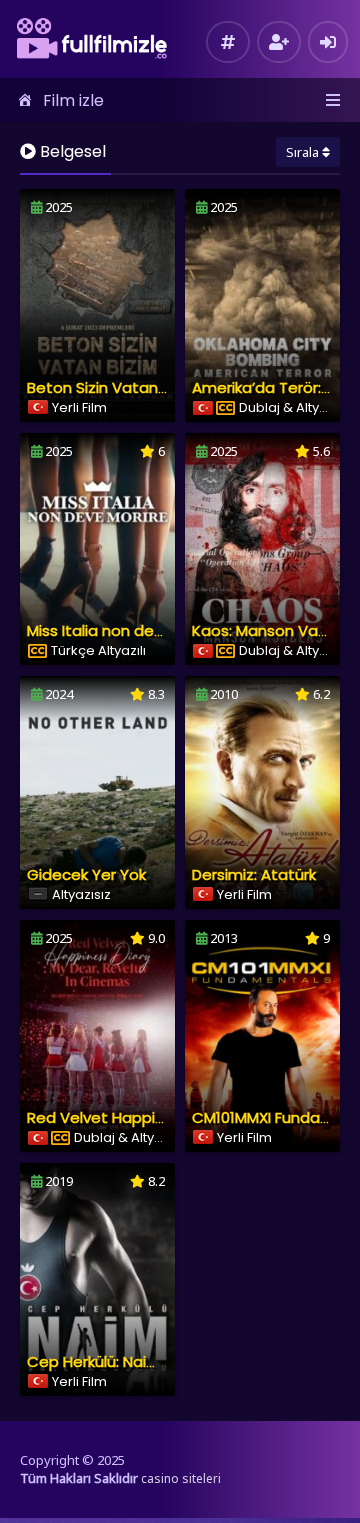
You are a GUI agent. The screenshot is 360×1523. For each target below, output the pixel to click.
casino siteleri (181, 1478)
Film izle (73, 100)
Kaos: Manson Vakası (269, 630)
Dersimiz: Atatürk (254, 874)
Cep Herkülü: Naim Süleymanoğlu (148, 1361)
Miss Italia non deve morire (125, 630)
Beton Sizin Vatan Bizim (113, 387)
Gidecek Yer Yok (86, 874)
